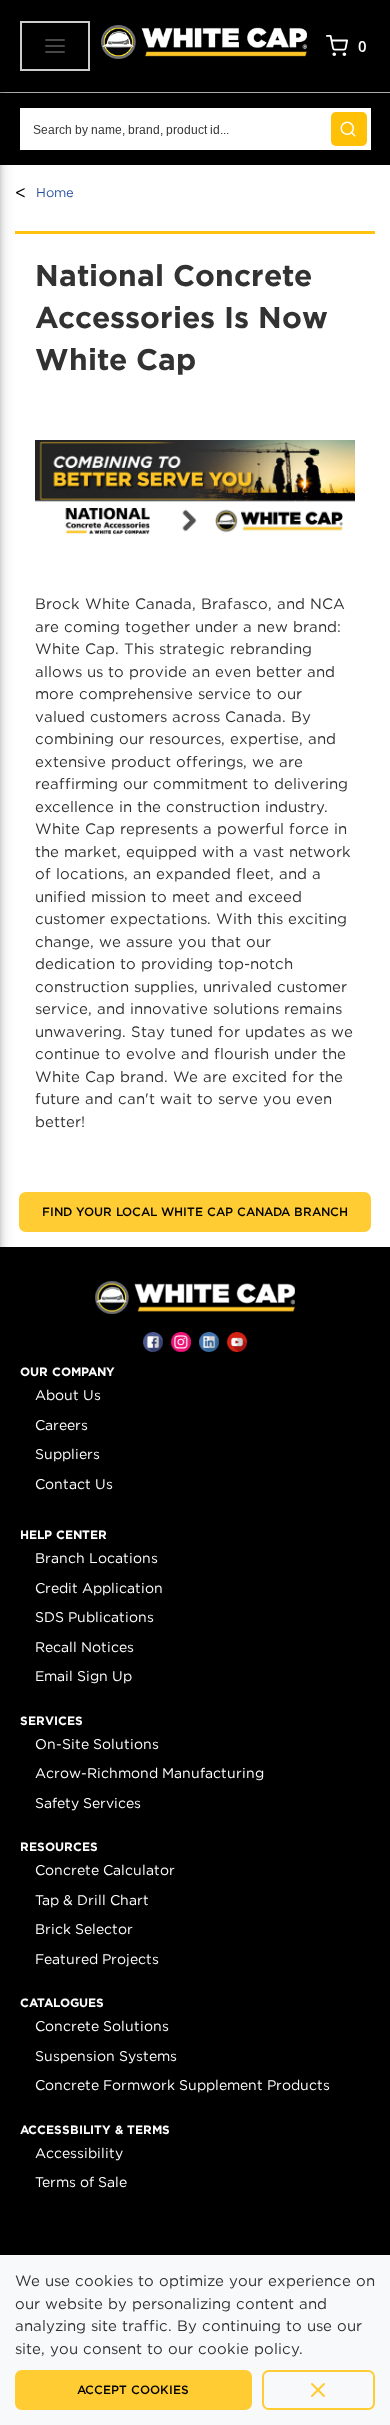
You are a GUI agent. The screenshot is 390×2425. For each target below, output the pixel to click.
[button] (67, 1372)
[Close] (318, 2390)
